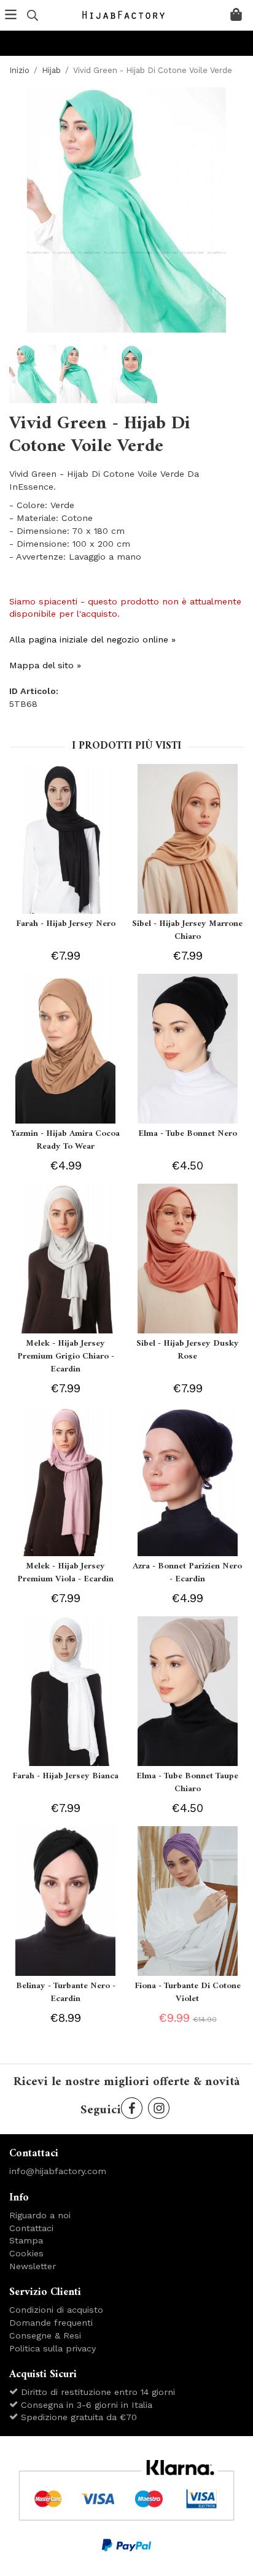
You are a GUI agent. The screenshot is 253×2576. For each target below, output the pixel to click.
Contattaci (31, 2228)
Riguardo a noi (40, 2215)
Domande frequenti (51, 2323)
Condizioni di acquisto (56, 2310)
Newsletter (33, 2266)
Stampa (26, 2240)
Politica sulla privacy (53, 2348)
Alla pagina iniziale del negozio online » (92, 639)
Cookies (26, 2253)
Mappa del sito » (45, 665)
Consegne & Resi (45, 2335)
